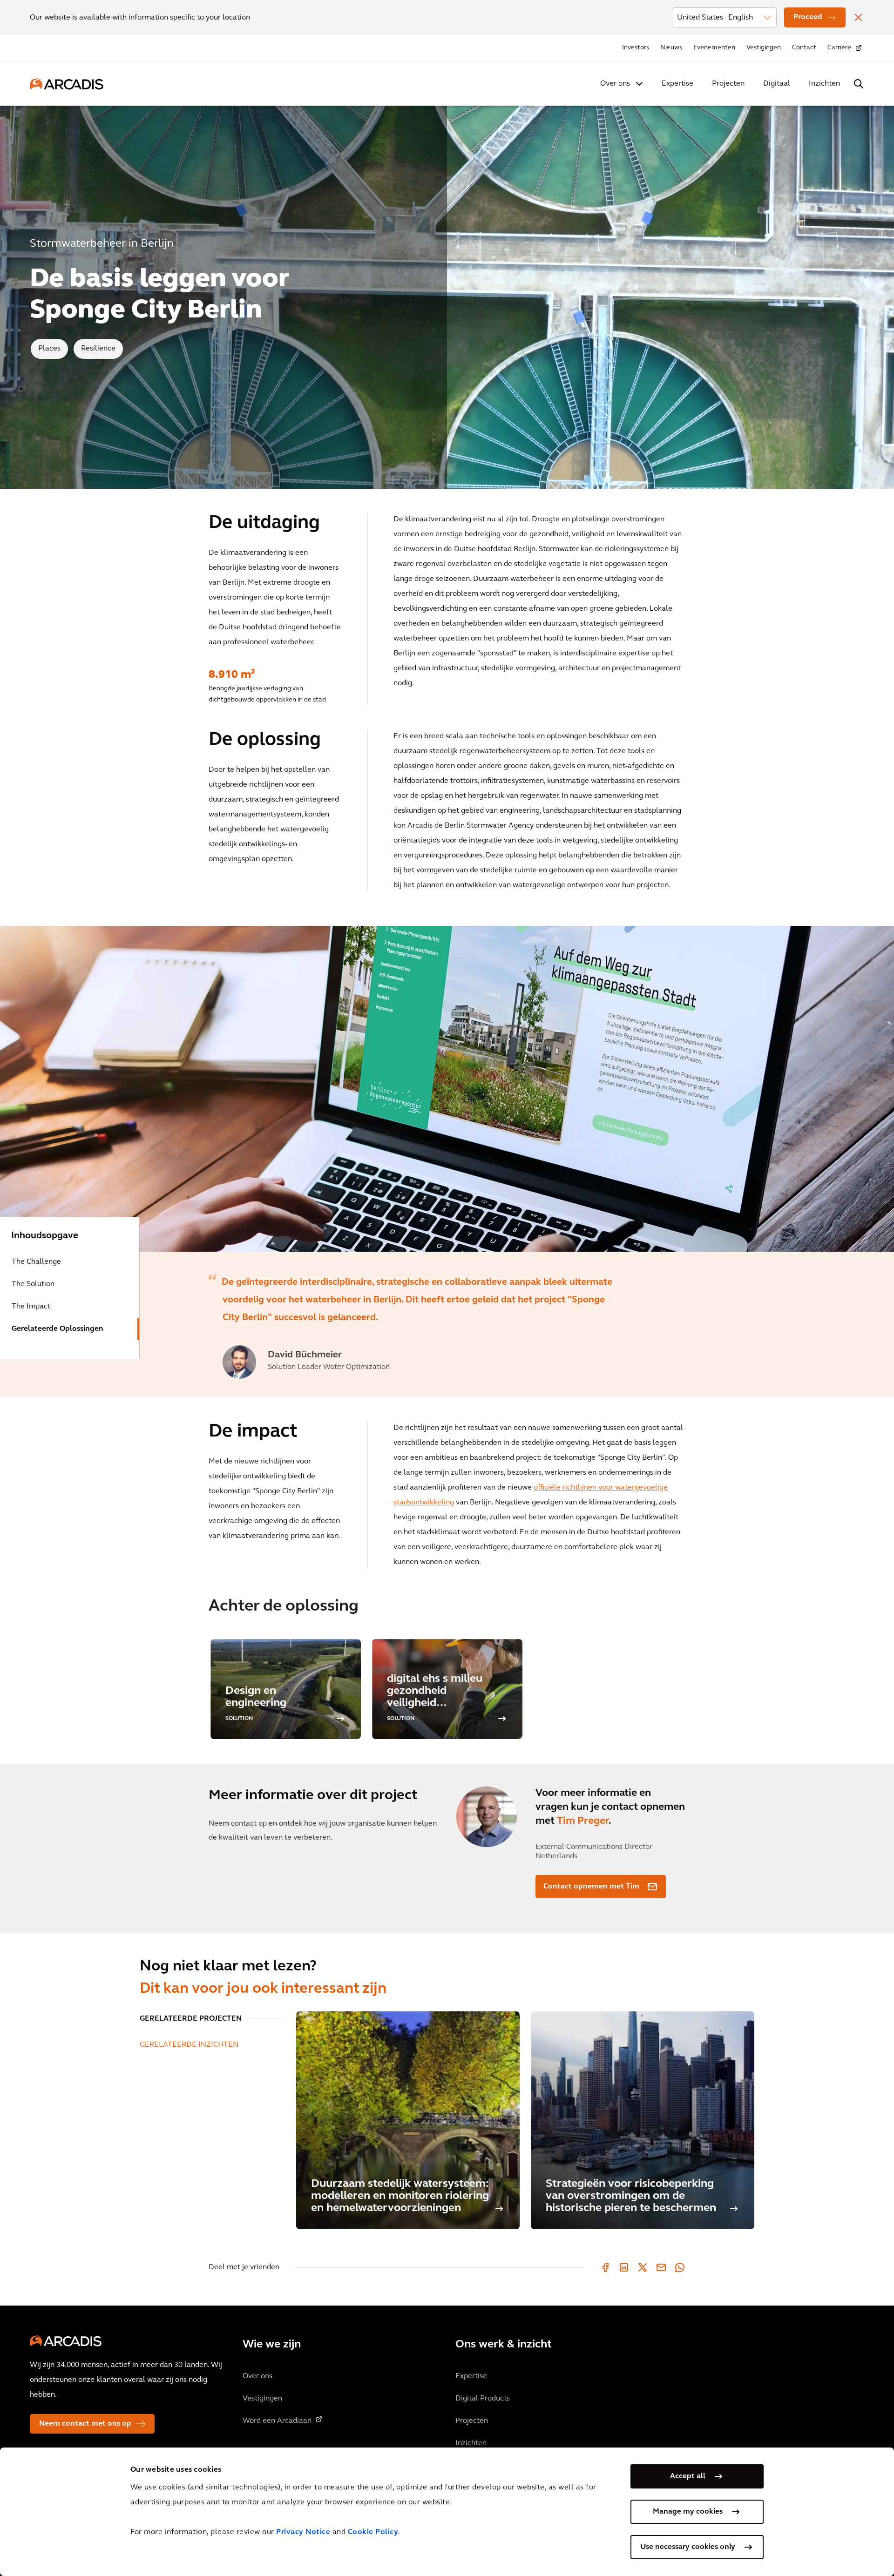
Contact (804, 48)
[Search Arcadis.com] (859, 84)
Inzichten (824, 84)
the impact (31, 1307)
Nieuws (671, 48)
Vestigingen (764, 48)
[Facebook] (605, 2267)
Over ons (615, 84)
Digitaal (777, 84)
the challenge (36, 1262)
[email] (661, 2267)
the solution (33, 1284)
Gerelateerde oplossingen (58, 1329)
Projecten (728, 84)
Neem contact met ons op (85, 2424)
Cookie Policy (373, 2532)
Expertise (677, 84)
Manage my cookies (688, 2512)
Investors (636, 48)
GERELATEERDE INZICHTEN (189, 2045)
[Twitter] (643, 2267)
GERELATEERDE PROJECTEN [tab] (191, 2019)
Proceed (808, 17)
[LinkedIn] (624, 2267)
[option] (447, 1089)
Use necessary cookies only (688, 2547)
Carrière (839, 48)
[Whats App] (680, 2267)
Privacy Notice (303, 2532)
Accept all (688, 2476)
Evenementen (714, 48)
